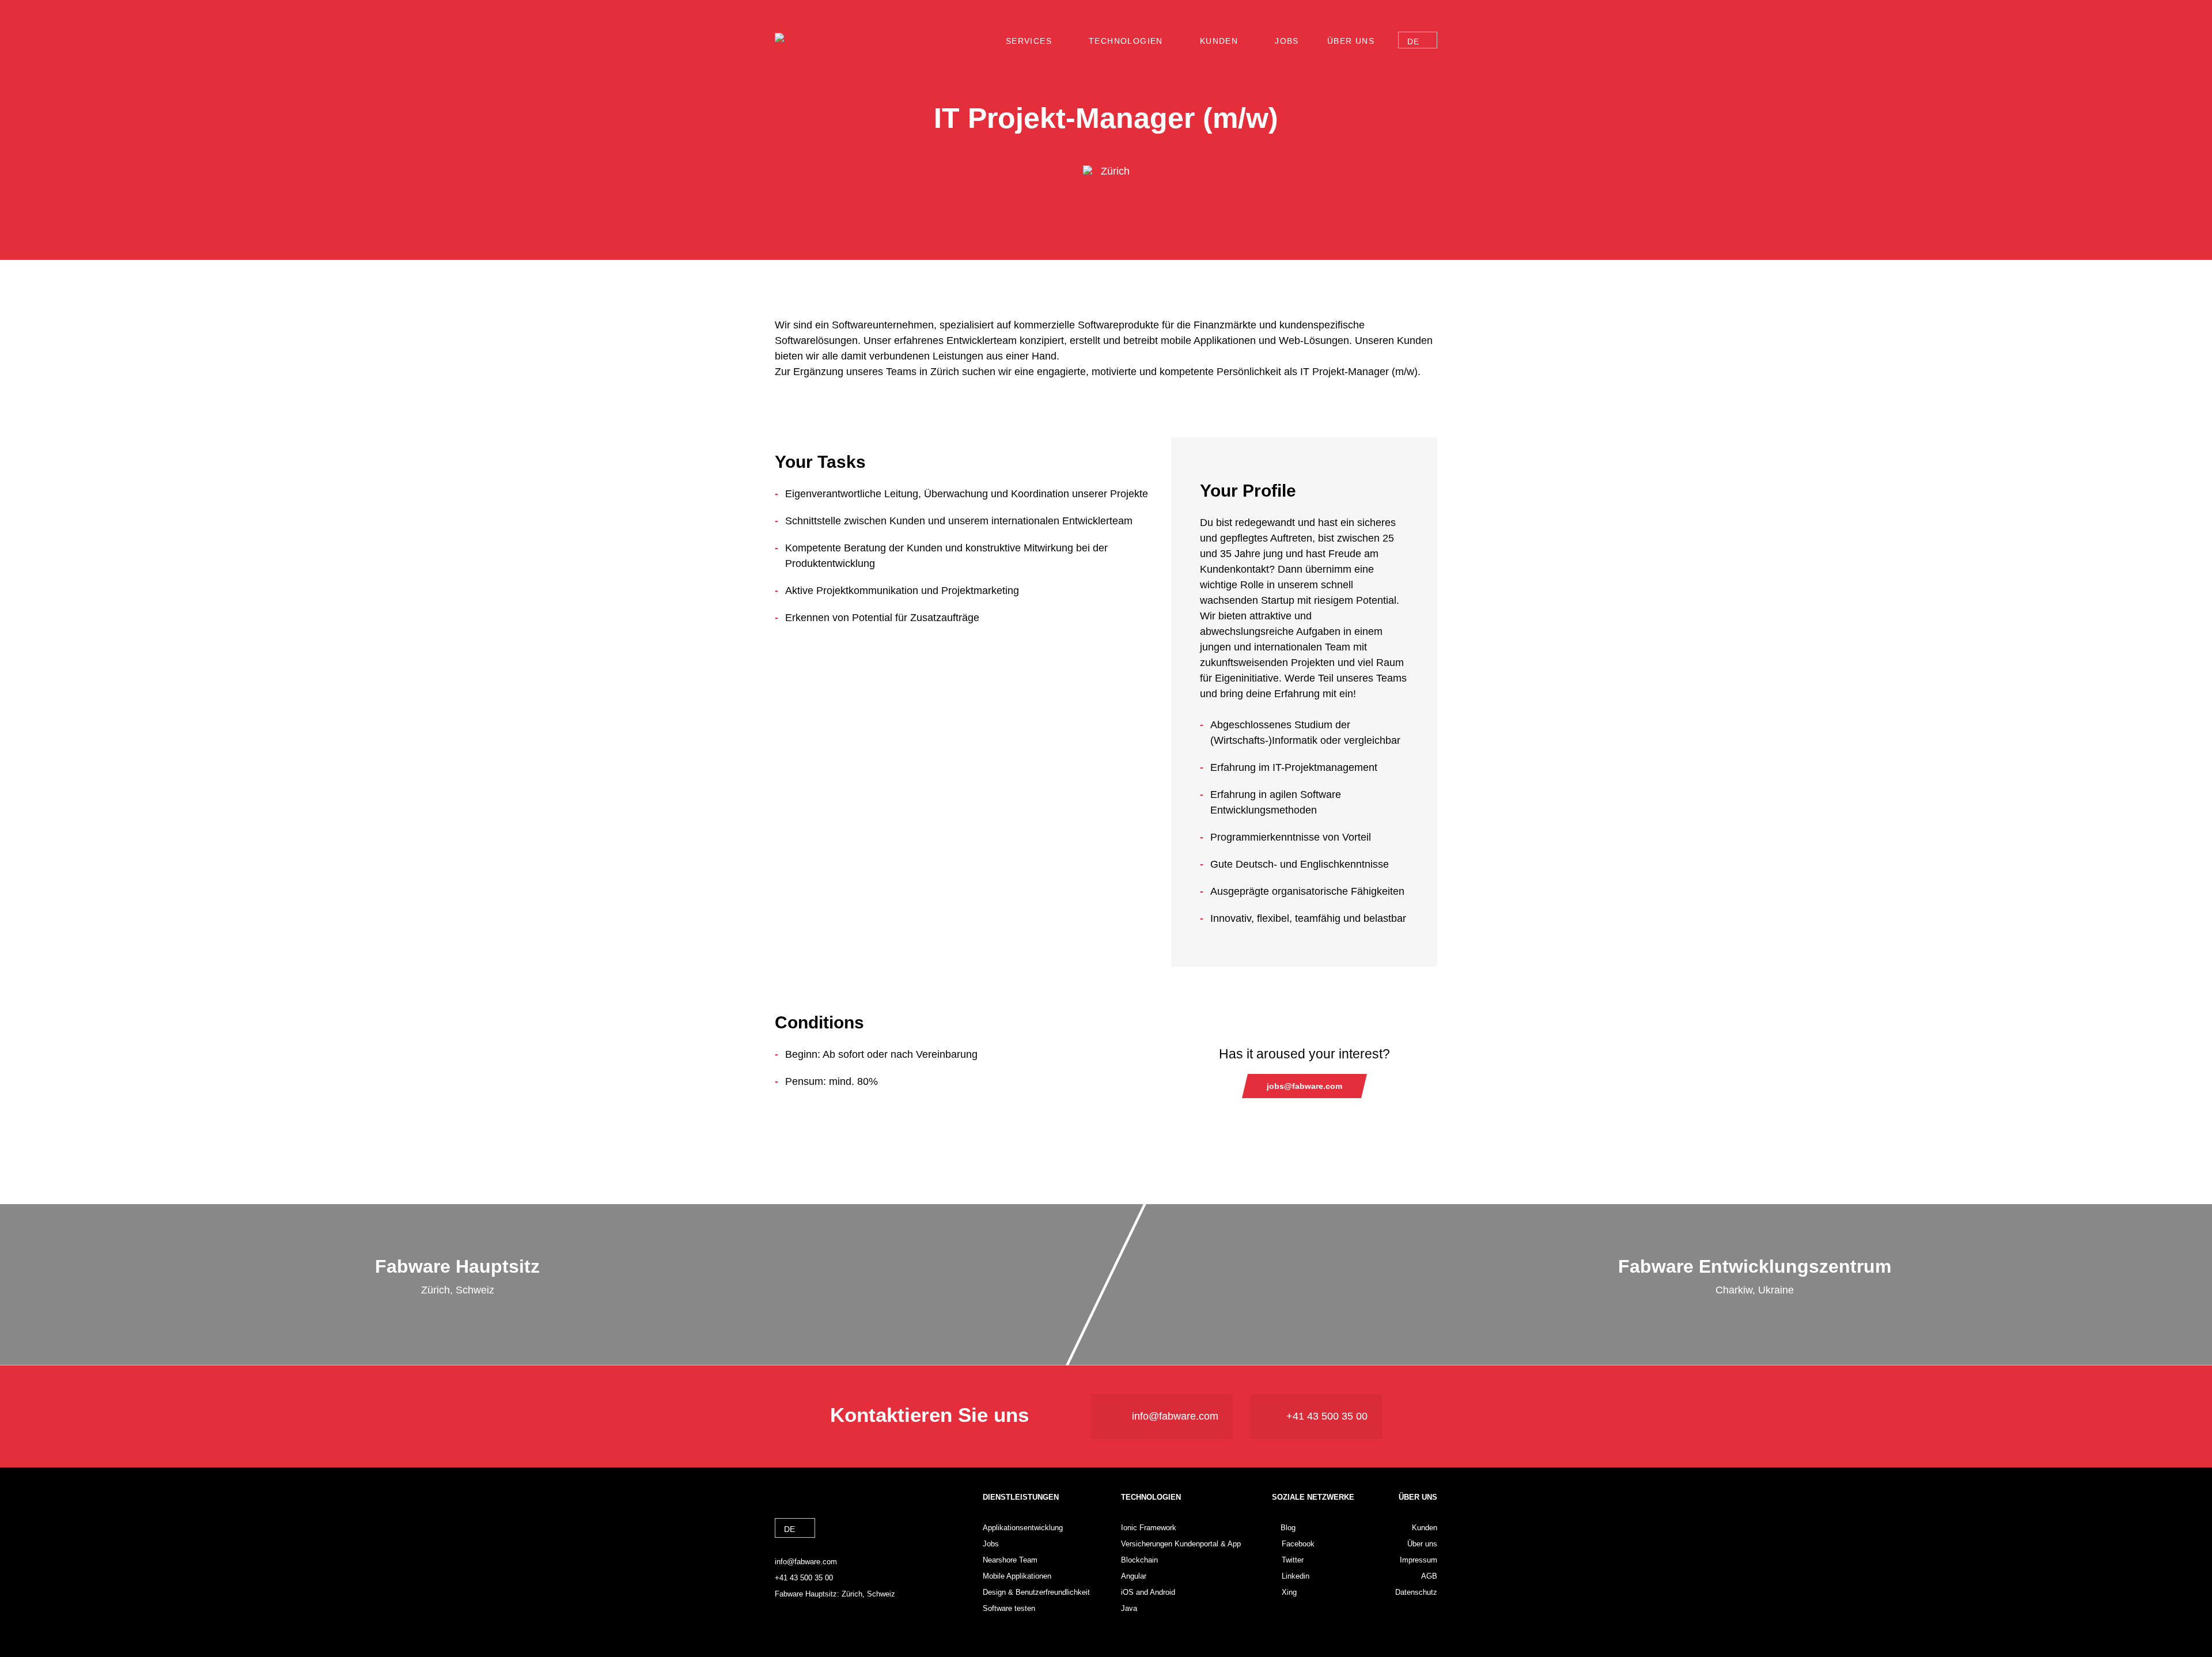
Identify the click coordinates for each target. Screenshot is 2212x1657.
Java (1129, 1608)
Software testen (1009, 1608)
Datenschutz (1416, 1592)
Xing (1289, 1592)
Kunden (1219, 41)
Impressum (1419, 1560)
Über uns (1351, 41)
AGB (1429, 1576)
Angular (1134, 1576)
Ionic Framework (1149, 1528)
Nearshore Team (1010, 1560)
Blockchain (1139, 1560)
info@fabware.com (1175, 1416)
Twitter (1293, 1560)
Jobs (1287, 41)
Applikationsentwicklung (1023, 1528)
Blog (1288, 1528)
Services (1029, 41)
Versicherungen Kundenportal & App (1181, 1544)
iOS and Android (1148, 1592)
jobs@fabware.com (1304, 1086)
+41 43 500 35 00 (1327, 1416)
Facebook (1298, 1544)
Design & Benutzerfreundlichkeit (1036, 1592)
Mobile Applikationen (1017, 1576)
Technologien (1126, 41)
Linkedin (1296, 1576)
